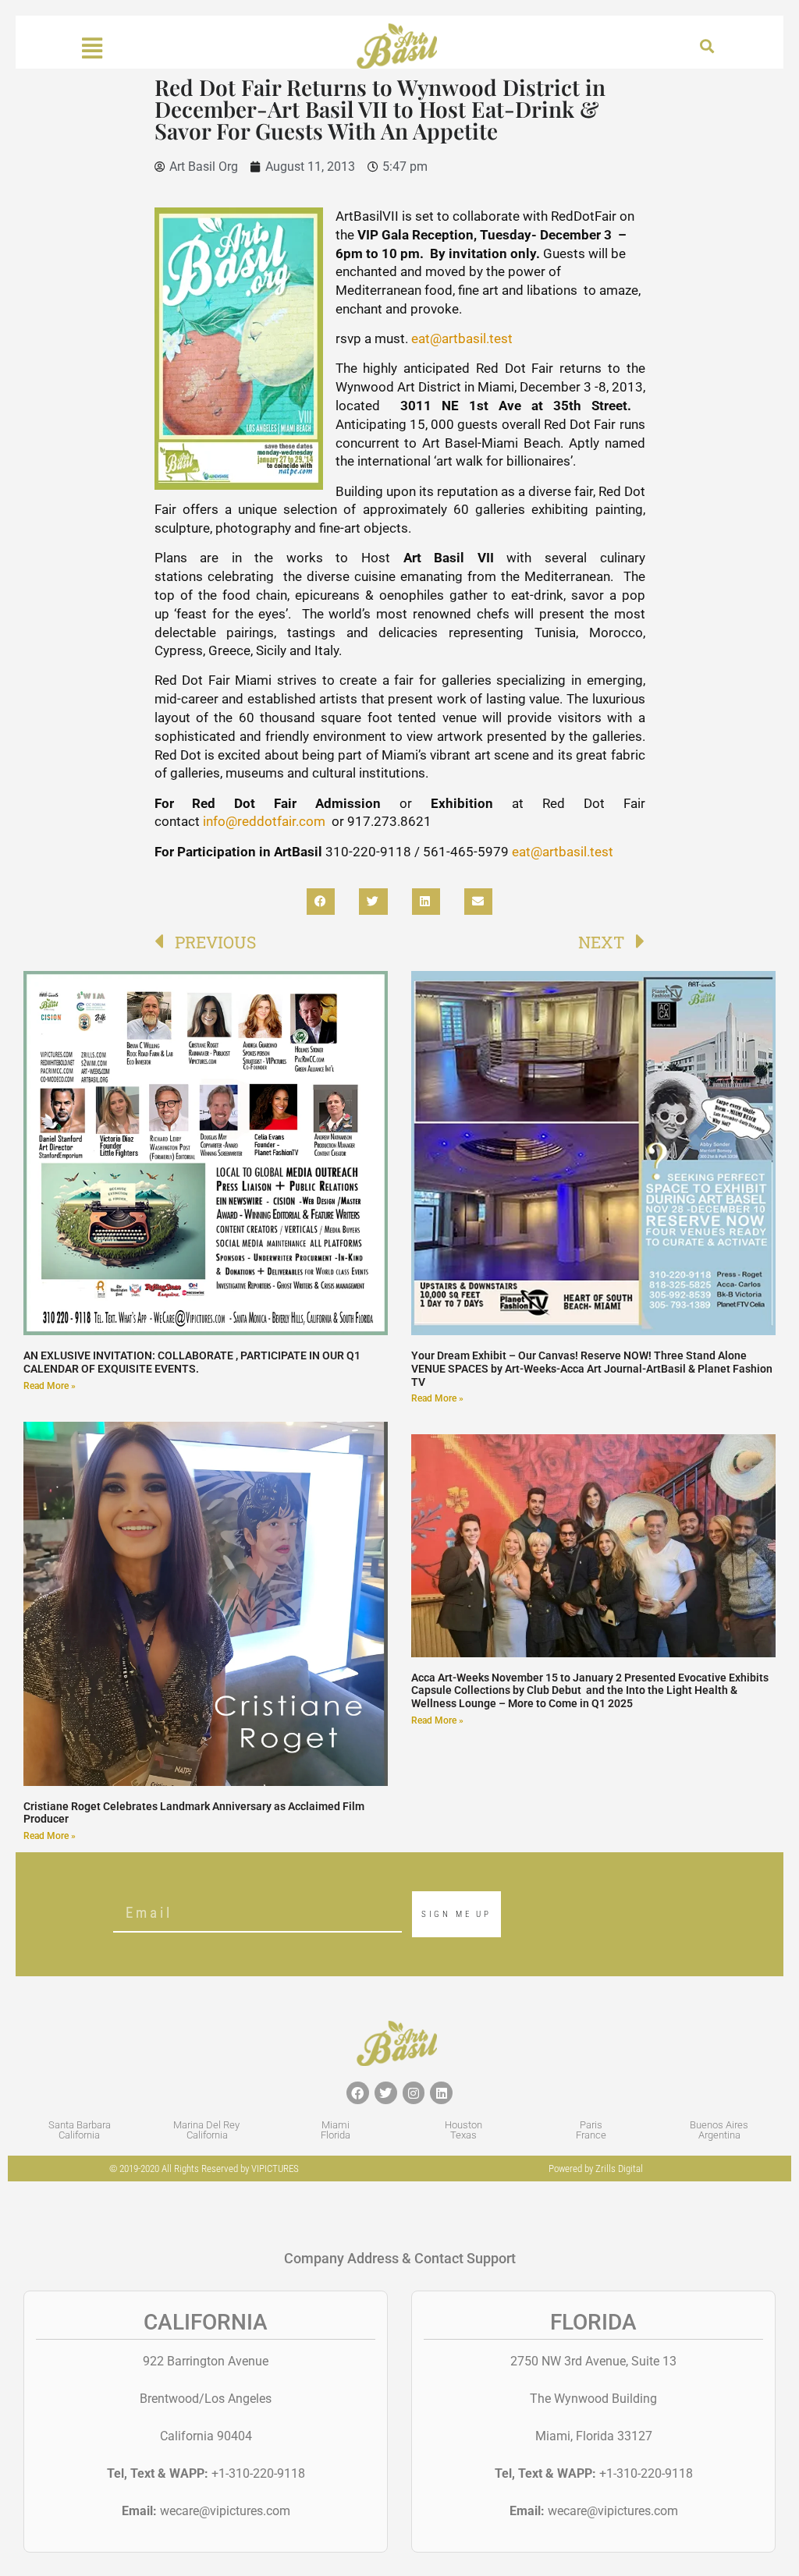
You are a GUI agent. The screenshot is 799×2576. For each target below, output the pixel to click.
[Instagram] (414, 2093)
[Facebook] (358, 2093)
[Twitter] (386, 2093)
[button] (707, 46)
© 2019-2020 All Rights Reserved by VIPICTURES (204, 2169)
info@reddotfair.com (266, 821)
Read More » (50, 1386)
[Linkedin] (441, 2093)
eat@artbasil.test (462, 338)
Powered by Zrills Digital (596, 2169)
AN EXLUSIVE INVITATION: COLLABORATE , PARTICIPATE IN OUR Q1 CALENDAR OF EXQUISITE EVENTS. (192, 1362)
